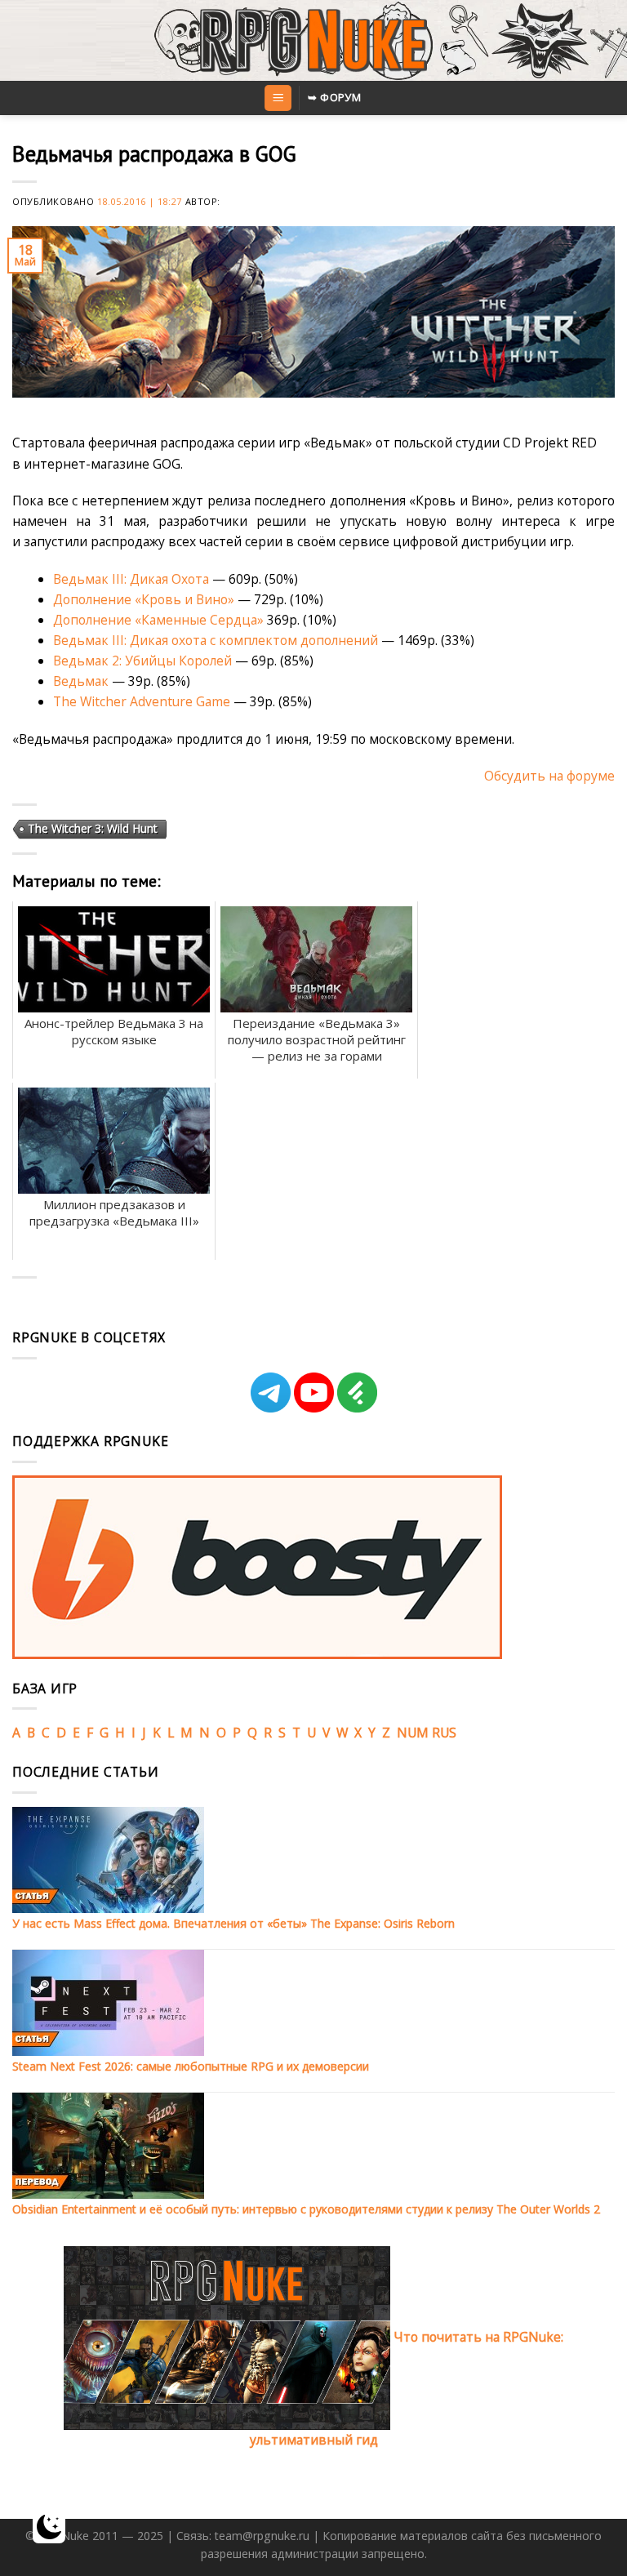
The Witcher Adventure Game (142, 701)
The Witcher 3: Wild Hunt (93, 828)
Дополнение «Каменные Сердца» (160, 620)
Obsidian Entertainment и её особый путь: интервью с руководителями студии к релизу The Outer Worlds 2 (306, 2209)
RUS (444, 1733)
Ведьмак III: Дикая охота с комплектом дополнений (216, 640)
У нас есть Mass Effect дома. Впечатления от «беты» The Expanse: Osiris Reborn (233, 1923)
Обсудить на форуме (549, 776)
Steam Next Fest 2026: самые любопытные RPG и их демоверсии (191, 2066)
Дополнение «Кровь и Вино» (144, 599)
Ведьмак (81, 681)
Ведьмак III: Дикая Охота (131, 579)
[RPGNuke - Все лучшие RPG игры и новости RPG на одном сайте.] (314, 41)
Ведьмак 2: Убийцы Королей (142, 661)
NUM (413, 1733)
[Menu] (278, 98)
